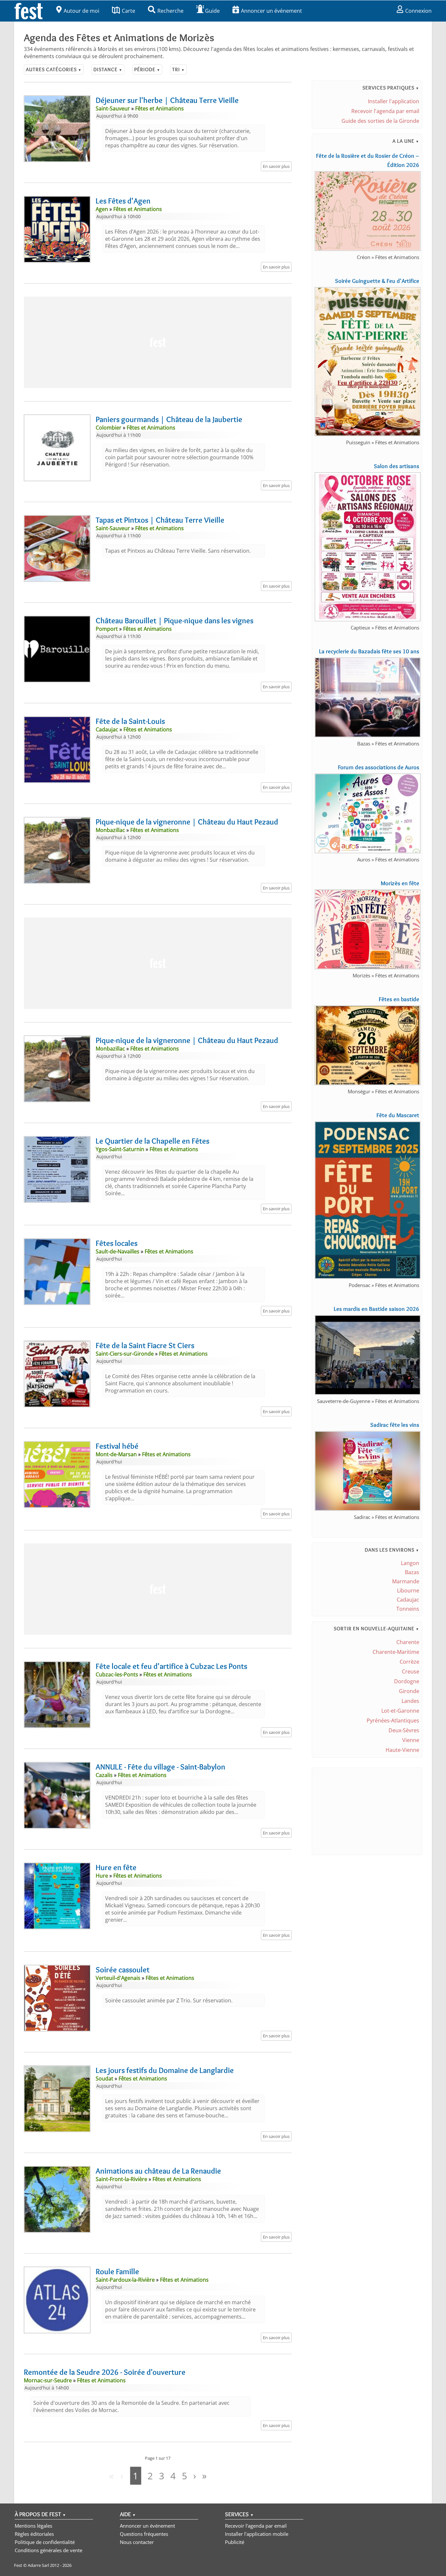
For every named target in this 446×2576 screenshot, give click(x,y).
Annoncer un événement (271, 11)
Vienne (411, 1740)
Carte (128, 11)
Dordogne (407, 1681)
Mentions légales (33, 2526)
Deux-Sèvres (404, 1730)
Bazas (412, 1572)
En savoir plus (276, 166)
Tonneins (408, 1609)
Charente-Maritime (396, 1652)
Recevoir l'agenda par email (385, 111)
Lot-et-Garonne (400, 1711)
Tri (178, 69)
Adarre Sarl (38, 2565)
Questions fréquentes (144, 2534)
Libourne (408, 1590)
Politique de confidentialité (45, 2542)
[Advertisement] (158, 342)
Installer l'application (394, 101)
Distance (108, 69)
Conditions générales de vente (48, 2550)
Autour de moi (81, 11)
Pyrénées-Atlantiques (393, 1720)
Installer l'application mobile (257, 2534)
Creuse (411, 1671)
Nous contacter (137, 2542)
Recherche (170, 11)
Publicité (235, 2542)
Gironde (409, 1691)
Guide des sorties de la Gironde (380, 121)
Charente (408, 1642)
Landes (410, 1701)
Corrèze (409, 1662)
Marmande (406, 1581)
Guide (212, 11)
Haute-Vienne (402, 1750)
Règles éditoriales (34, 2534)
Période (147, 69)
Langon (410, 1563)
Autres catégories (54, 69)
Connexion (418, 11)
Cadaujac (408, 1600)
